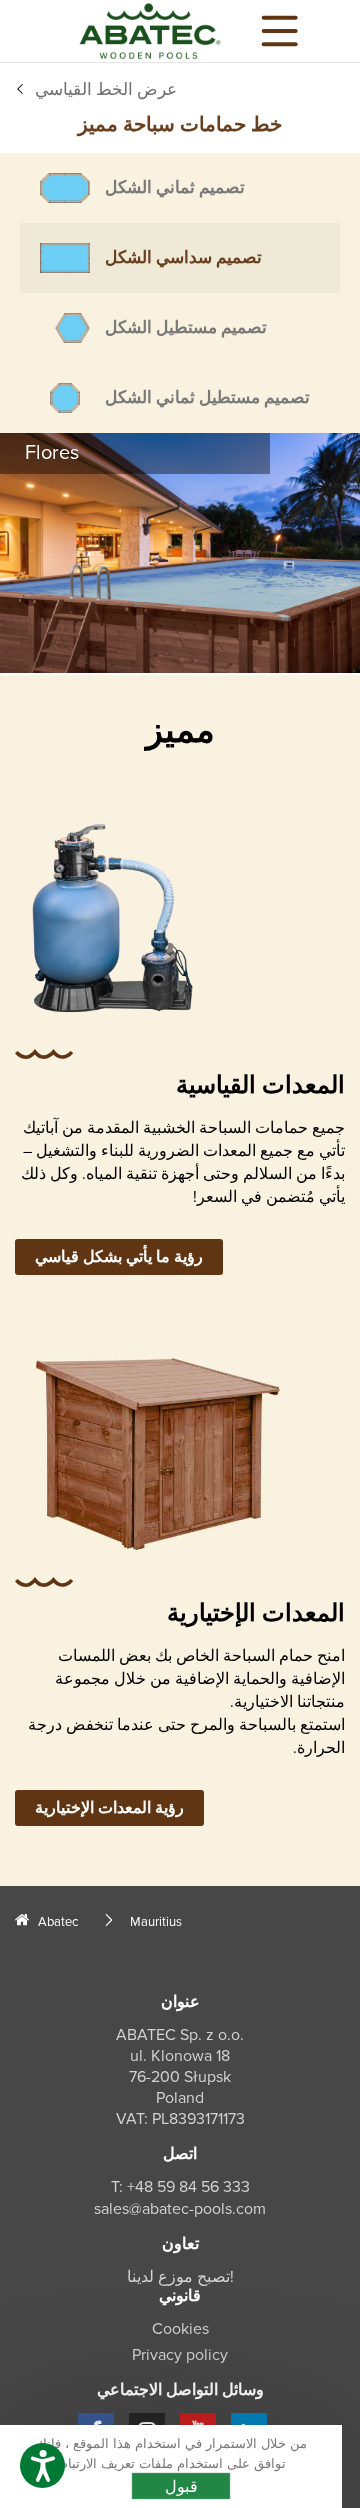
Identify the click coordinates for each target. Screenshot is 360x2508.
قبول (181, 2485)
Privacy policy (180, 2355)
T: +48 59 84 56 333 (180, 2187)
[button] (42, 2465)
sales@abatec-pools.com (180, 2209)
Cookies (180, 2329)
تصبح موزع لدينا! (180, 2277)
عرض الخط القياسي (106, 89)
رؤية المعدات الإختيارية (109, 1808)
